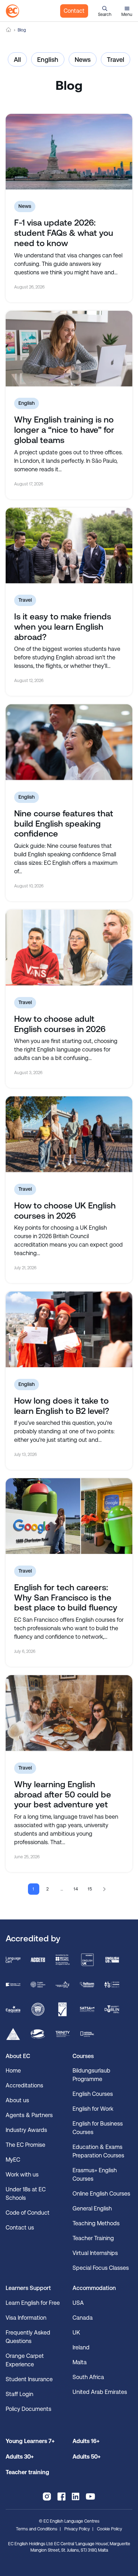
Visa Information (26, 2318)
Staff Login (19, 2394)
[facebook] (61, 2496)
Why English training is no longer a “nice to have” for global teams (64, 430)
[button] (105, 11)
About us (17, 2100)
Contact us (20, 2228)
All (17, 60)
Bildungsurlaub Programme (91, 2075)
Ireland (81, 2347)
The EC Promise (25, 2145)
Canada (83, 2318)
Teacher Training (93, 2238)
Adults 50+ (87, 2457)
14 (76, 1889)
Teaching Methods (96, 2223)
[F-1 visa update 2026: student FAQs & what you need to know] (69, 152)
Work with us (22, 2175)
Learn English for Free (33, 2303)
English (48, 60)
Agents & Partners (29, 2115)
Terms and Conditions (37, 2529)
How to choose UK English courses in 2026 (65, 1211)
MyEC (13, 2160)
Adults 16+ (86, 2441)
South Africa (88, 2377)
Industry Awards (26, 2130)
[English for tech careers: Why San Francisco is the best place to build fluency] (69, 1516)
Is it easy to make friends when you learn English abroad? (63, 627)
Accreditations (24, 2085)
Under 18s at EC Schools (26, 2194)
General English (92, 2208)
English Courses (93, 2094)
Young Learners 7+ (30, 2441)
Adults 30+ (20, 2457)
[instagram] (47, 2496)
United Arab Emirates (100, 2392)
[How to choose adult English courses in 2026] (69, 948)
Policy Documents (28, 2409)
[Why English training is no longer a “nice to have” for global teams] (69, 349)
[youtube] (90, 2496)
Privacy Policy (77, 2529)
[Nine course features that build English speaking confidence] (69, 742)
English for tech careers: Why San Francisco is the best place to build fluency (66, 1598)
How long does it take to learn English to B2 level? (62, 1406)
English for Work (93, 2109)
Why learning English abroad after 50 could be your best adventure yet (63, 1795)
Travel (116, 60)
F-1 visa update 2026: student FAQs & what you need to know (64, 233)
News (83, 60)
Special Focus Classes (101, 2268)
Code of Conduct (28, 2213)
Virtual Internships (95, 2253)
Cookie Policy (110, 2529)
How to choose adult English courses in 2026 (60, 1024)
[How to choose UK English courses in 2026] (69, 1134)
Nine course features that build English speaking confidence (64, 824)
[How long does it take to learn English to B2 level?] (69, 1329)
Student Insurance (29, 2379)
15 (90, 1889)
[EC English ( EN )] (12, 11)
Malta (80, 2362)
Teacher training (27, 2472)
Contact (74, 11)
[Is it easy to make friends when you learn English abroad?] (69, 546)
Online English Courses (101, 2194)
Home (8, 30)
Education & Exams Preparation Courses (98, 2151)
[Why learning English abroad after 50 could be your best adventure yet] (69, 1713)
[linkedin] (76, 2496)
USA (78, 2303)
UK (76, 2333)
